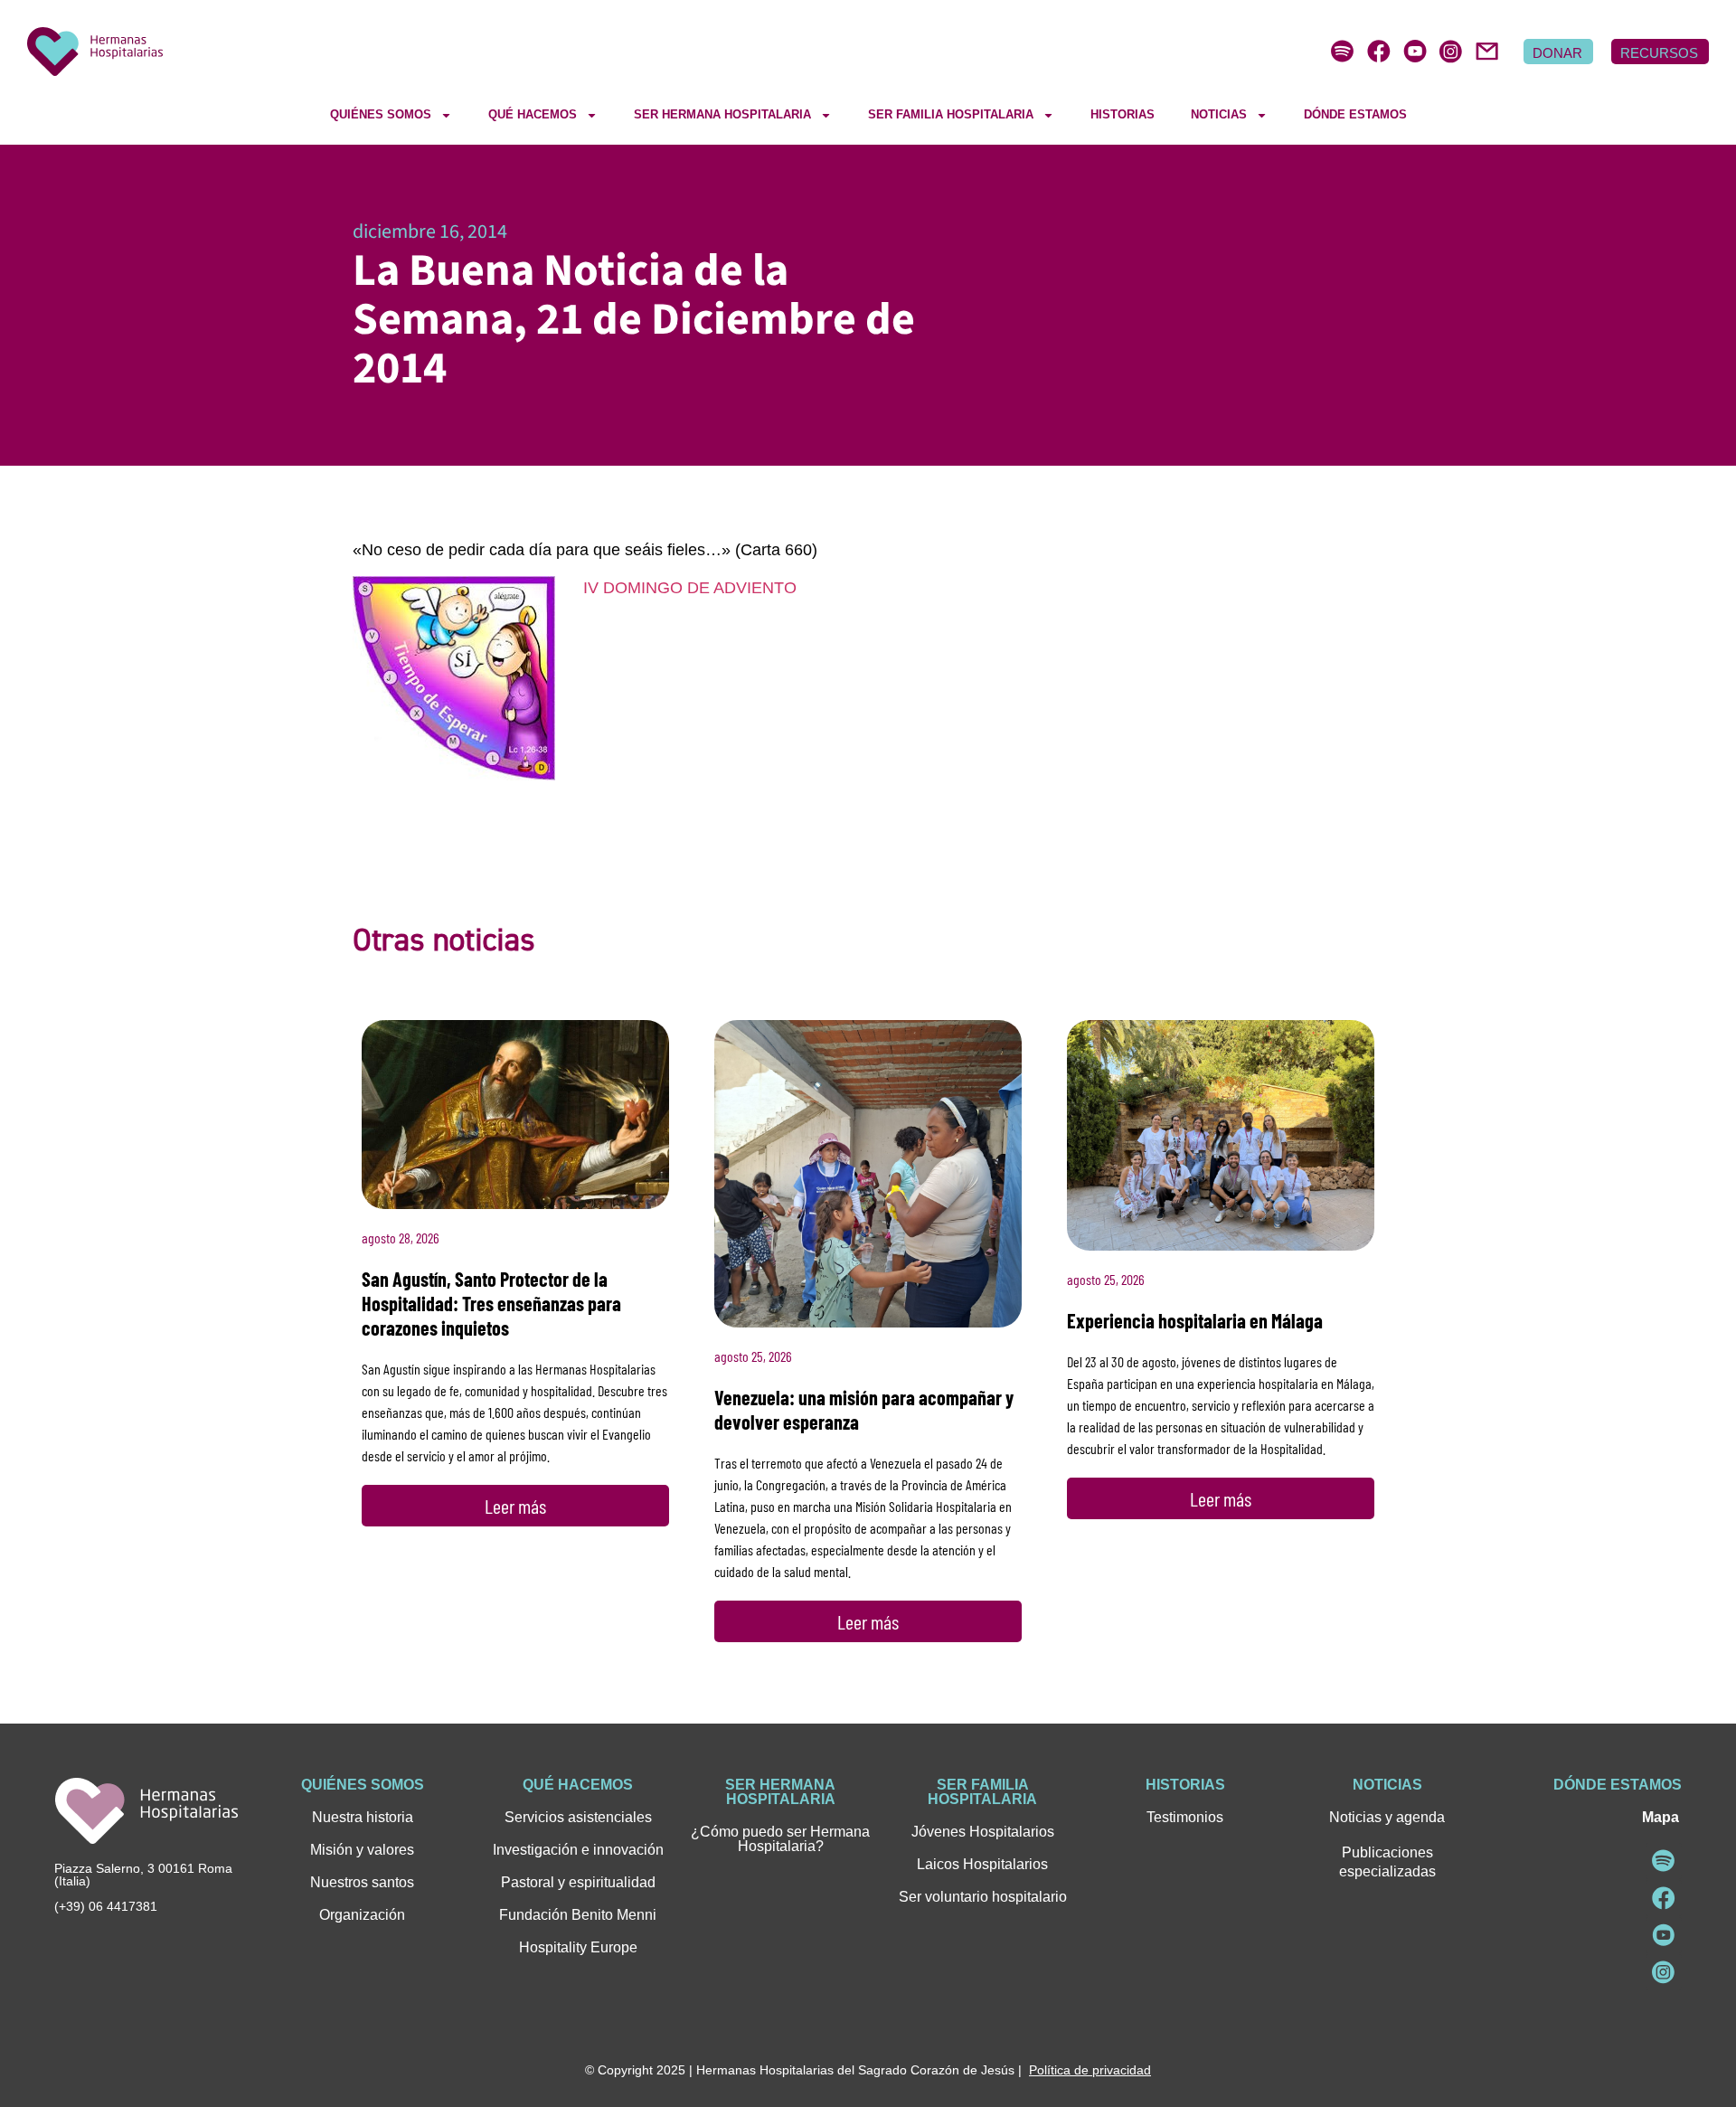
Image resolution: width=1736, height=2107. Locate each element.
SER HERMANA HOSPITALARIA (722, 114)
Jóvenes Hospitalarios (983, 1832)
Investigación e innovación (578, 1850)
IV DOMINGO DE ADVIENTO (690, 588)
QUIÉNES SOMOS (381, 114)
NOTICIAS (1219, 114)
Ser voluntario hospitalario (983, 1897)
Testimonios (1185, 1817)
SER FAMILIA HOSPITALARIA (951, 114)
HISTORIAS (1123, 114)
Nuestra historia (363, 1817)
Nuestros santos (362, 1882)
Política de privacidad (1090, 2070)
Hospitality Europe (578, 1947)
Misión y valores (362, 1850)
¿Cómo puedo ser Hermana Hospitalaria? (780, 1839)
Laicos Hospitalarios (982, 1864)
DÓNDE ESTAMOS (1355, 114)
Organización (362, 1915)
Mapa (1661, 1817)
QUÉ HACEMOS (533, 114)
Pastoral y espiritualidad (578, 1882)
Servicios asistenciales (578, 1817)
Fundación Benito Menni (578, 1915)
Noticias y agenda (1387, 1817)
